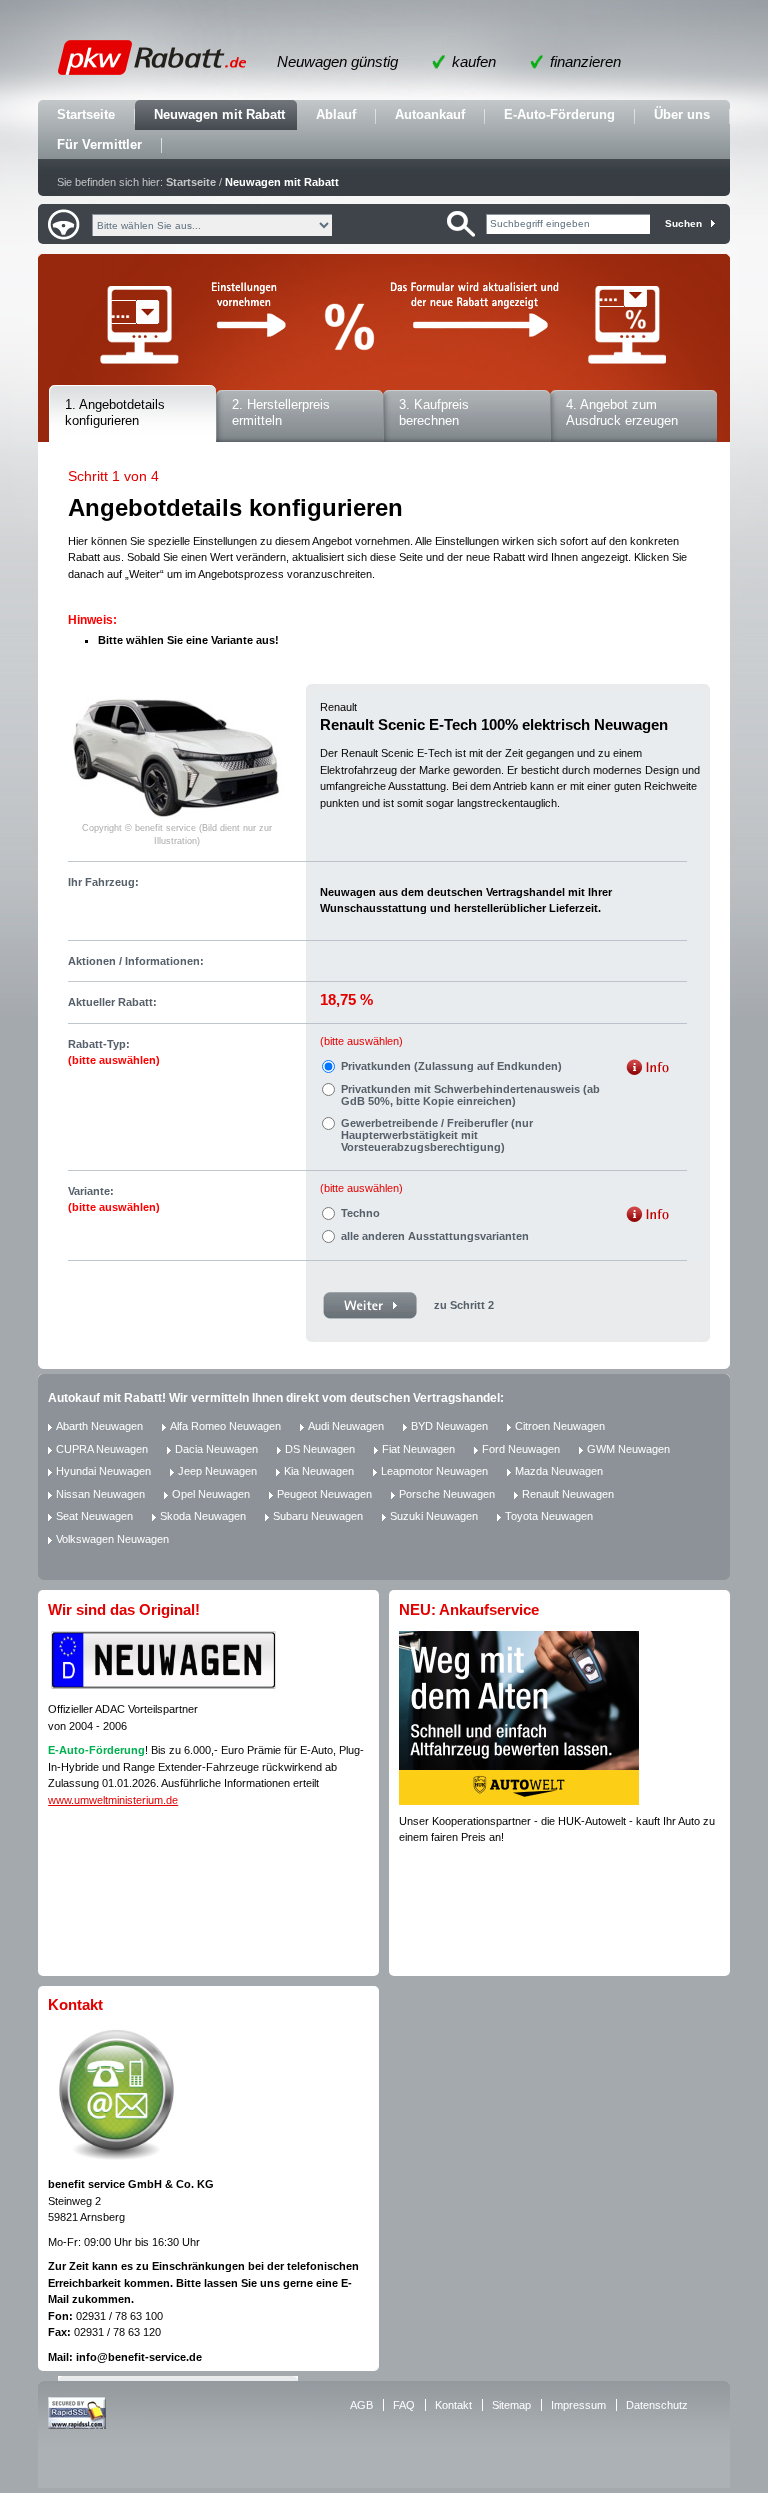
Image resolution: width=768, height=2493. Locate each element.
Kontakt (453, 2405)
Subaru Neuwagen (318, 1516)
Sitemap (511, 2405)
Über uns (682, 114)
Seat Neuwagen (94, 1516)
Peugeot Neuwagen (324, 1494)
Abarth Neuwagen (99, 1426)
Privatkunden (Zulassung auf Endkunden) (451, 1066)
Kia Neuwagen (319, 1471)
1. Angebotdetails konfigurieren (115, 413)
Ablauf (336, 114)
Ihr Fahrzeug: (103, 882)
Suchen (683, 223)
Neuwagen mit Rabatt (219, 114)
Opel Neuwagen (211, 1494)
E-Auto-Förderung (559, 114)
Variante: (114, 1199)
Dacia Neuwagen (216, 1449)
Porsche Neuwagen (447, 1494)
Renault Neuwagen (568, 1494)
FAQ (404, 2405)
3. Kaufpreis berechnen (434, 413)
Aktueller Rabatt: (112, 1002)
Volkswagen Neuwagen (112, 1539)
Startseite (86, 114)
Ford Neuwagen (521, 1449)
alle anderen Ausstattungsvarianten (435, 1236)
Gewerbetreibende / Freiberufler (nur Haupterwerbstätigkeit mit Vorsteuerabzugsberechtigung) (437, 1135)
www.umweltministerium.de (113, 1800)
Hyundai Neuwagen (103, 1471)
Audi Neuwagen (346, 1426)
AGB (361, 2405)
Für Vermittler (99, 144)
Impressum (578, 2405)
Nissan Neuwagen (100, 1494)
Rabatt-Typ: (114, 1052)
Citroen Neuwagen (560, 1426)
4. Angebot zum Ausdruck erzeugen (622, 413)
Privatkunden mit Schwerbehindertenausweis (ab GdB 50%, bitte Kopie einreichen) (470, 1095)
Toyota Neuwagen (549, 1516)
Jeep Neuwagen (217, 1471)
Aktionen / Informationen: (136, 961)
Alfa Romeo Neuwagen (225, 1426)
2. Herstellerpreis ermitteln (281, 413)
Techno (360, 1213)
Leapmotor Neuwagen (434, 1471)
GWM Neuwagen (628, 1449)
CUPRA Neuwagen (102, 1449)
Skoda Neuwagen (203, 1516)
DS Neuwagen (320, 1449)
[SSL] (77, 2425)
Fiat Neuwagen (418, 1449)
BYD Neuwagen (449, 1426)
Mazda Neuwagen (559, 1471)
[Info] (647, 1069)
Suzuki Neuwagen (434, 1516)
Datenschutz (657, 2405)
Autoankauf (430, 114)
